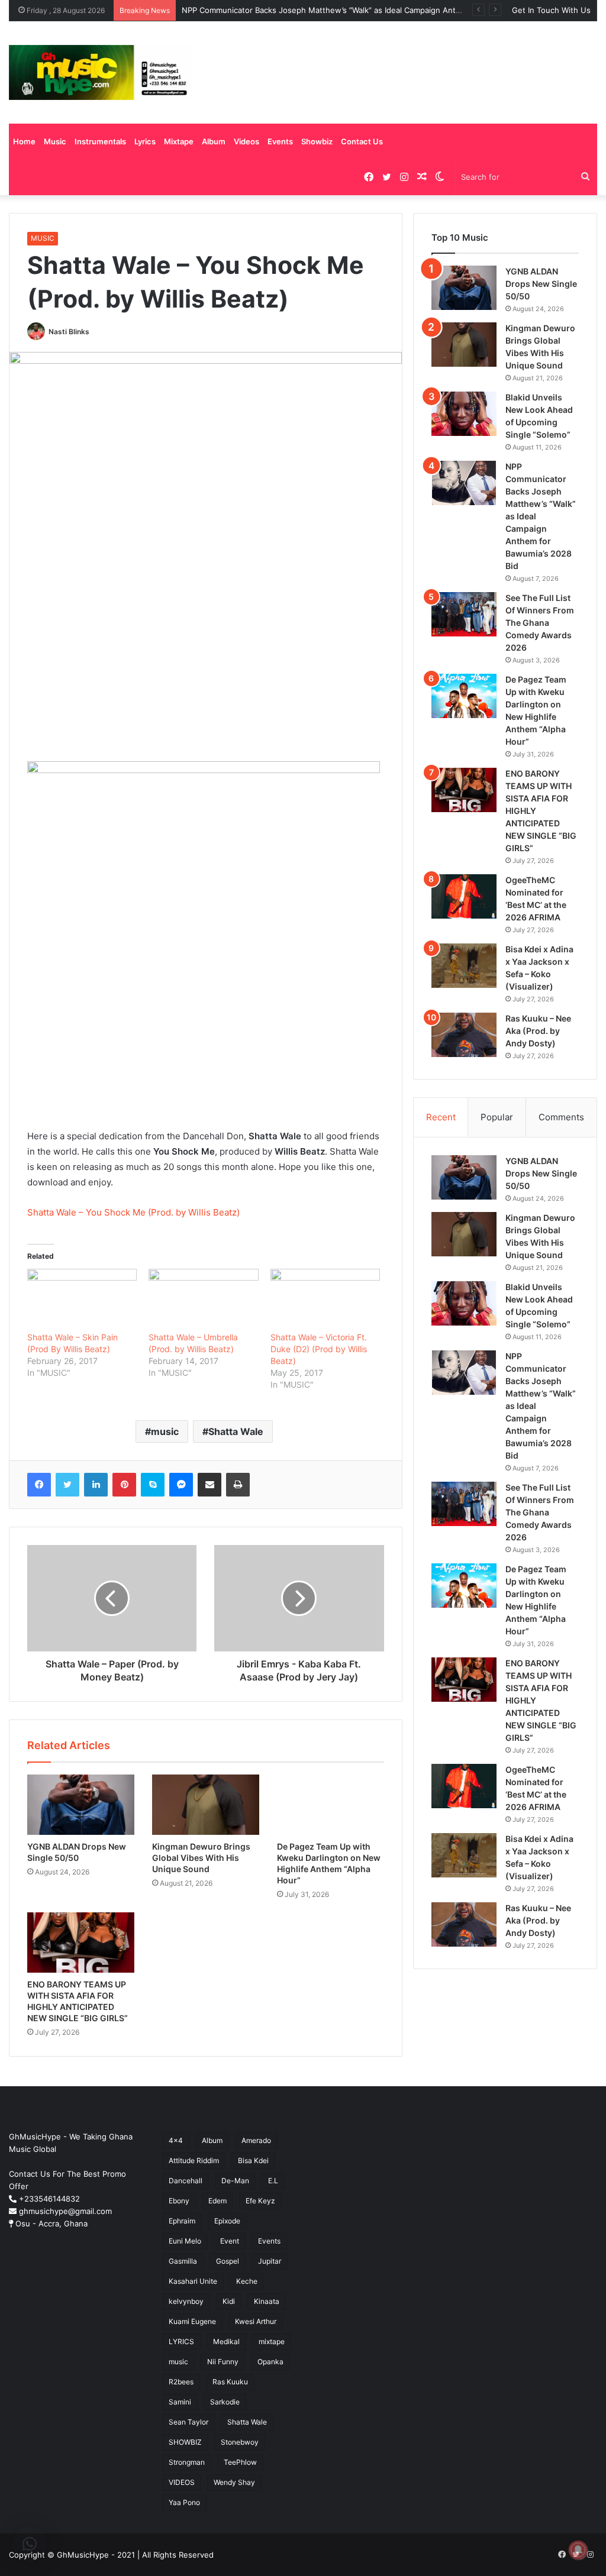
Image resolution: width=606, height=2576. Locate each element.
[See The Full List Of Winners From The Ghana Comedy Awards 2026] (464, 614)
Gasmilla (183, 2261)
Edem (217, 2201)
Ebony (179, 2201)
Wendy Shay (234, 2482)
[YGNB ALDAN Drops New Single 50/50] (81, 1805)
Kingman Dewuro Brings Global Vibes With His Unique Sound (201, 1858)
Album (214, 141)
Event (230, 2241)
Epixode (227, 2221)
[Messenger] (181, 1485)
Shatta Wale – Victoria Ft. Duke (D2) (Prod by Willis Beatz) (319, 1349)
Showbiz (317, 141)
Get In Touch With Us (551, 10)
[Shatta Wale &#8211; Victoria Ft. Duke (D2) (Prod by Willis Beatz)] (325, 1300)
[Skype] (153, 1485)
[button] (30, 2544)
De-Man (235, 2181)
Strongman (187, 2462)
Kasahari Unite (193, 2281)
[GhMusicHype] (101, 72)
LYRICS (181, 2341)
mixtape (272, 2341)
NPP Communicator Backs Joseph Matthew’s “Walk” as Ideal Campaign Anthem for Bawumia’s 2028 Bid (370, 10)
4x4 (176, 2140)
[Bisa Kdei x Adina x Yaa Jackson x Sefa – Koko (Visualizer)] (464, 966)
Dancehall (186, 2181)
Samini (180, 2402)
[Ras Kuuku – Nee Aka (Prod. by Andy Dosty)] (464, 1035)
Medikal (226, 2341)
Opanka (270, 2362)
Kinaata (267, 2301)
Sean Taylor (188, 2422)
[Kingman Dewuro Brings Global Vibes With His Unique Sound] (206, 1805)
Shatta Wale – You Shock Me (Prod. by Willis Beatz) (133, 1212)
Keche (247, 2281)
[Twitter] (67, 1485)
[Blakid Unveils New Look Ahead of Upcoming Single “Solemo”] (464, 414)
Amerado (256, 2140)
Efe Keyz (260, 2201)
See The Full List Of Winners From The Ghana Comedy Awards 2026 (540, 623)
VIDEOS (182, 2482)
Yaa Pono (184, 2502)
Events (280, 141)
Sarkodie (225, 2402)
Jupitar (270, 2261)
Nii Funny (223, 2362)
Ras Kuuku (230, 2382)
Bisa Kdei (253, 2160)
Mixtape (179, 141)
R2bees (181, 2382)
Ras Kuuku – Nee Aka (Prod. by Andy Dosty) (538, 1031)
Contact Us (362, 141)
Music (55, 141)
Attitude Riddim (194, 2160)
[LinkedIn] (96, 1485)
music (165, 1431)
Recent (441, 1117)
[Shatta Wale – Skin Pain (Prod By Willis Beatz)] (82, 1300)
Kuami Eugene (192, 2321)
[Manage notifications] (578, 2550)
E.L (273, 2181)
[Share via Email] (209, 1485)
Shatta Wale (236, 1431)
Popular (497, 1117)
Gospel (228, 2261)
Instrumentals (100, 141)
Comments (561, 1117)
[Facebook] (39, 1485)
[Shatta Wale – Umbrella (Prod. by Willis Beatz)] (203, 1300)
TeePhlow (240, 2462)
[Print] (238, 1485)
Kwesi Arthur (256, 2321)
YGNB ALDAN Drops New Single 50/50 (541, 284)
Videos (246, 141)
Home (24, 141)
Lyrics (145, 141)
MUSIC (43, 238)
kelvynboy (186, 2301)
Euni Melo (185, 2241)
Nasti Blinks (69, 332)
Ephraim (182, 2221)
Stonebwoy (240, 2442)
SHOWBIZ (185, 2442)
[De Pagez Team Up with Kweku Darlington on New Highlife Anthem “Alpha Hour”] (331, 1805)
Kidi (229, 2301)
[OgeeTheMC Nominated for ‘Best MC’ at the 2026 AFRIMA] (464, 896)
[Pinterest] (124, 1485)
